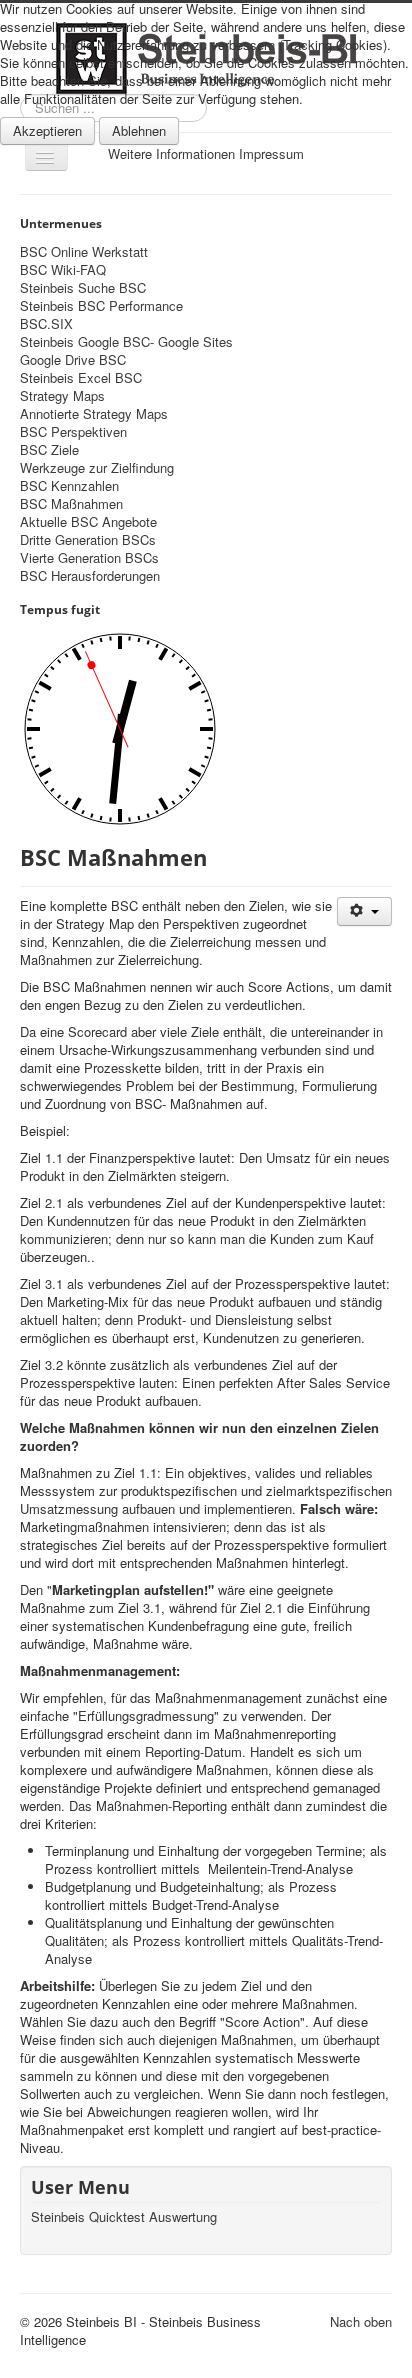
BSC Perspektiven (73, 432)
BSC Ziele (49, 450)
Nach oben (361, 2321)
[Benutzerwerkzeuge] (364, 911)
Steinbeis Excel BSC (81, 378)
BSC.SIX (46, 324)
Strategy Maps (62, 396)
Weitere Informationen (171, 153)
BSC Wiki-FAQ (63, 270)
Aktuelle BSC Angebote (88, 522)
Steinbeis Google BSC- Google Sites (126, 342)
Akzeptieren (47, 130)
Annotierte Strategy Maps (94, 414)
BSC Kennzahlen (69, 486)
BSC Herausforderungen (90, 576)
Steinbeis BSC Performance (101, 306)
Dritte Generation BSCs (88, 540)
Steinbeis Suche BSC (83, 288)
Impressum (271, 153)
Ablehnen (139, 130)
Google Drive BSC (73, 360)
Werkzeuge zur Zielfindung (97, 468)
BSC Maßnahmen (71, 504)
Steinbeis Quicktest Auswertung (124, 2217)
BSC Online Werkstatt (84, 252)
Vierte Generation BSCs (89, 558)
